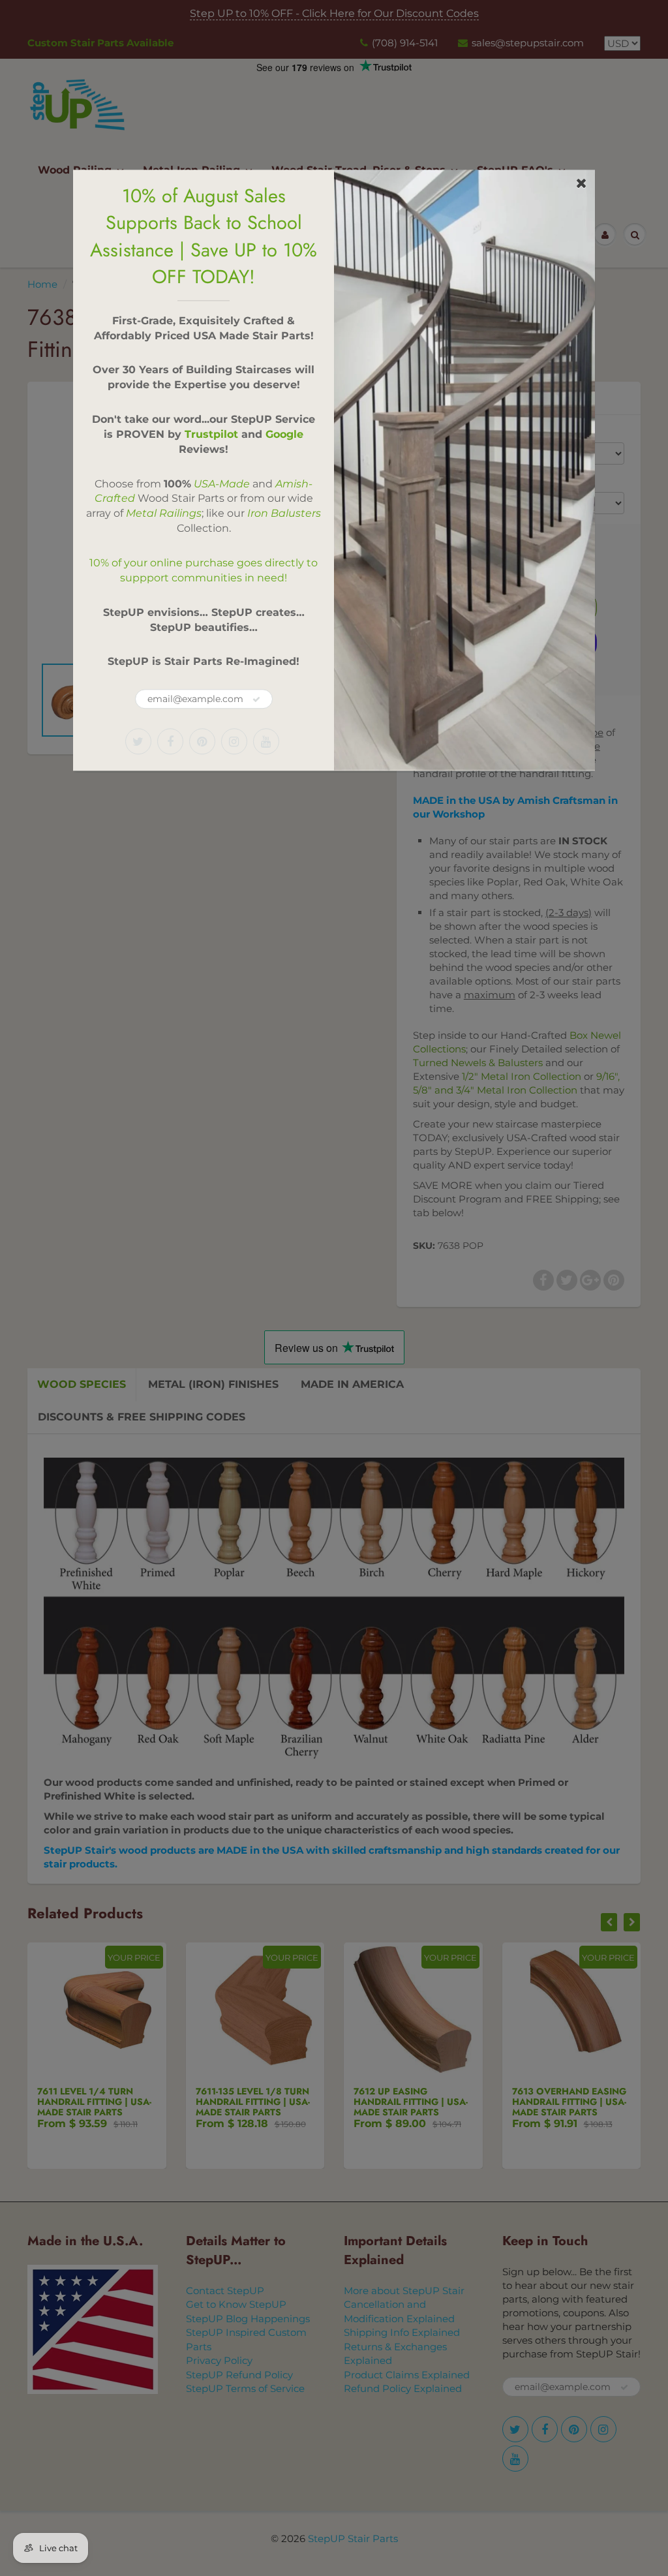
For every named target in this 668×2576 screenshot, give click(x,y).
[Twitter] (138, 741)
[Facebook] (170, 741)
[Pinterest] (202, 741)
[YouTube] (266, 741)
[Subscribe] (256, 699)
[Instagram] (234, 741)
